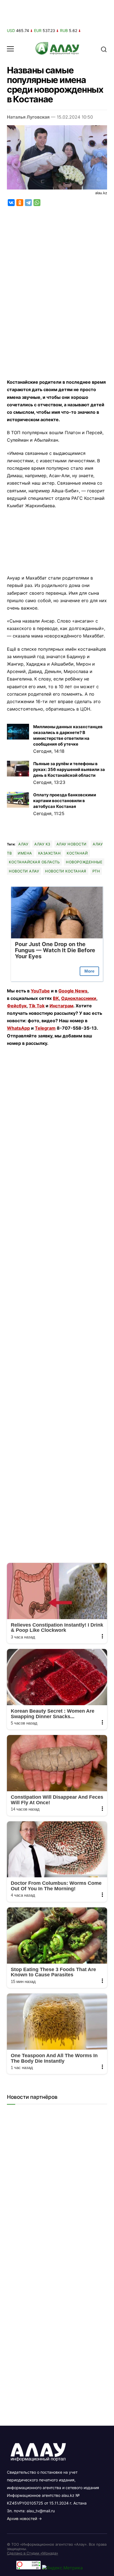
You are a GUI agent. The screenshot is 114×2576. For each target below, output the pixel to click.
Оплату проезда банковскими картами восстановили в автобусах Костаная (65, 801)
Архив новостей (22, 2518)
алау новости (72, 844)
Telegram (45, 1028)
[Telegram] (28, 203)
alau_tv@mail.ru (41, 2511)
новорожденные (84, 862)
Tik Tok (37, 1006)
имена (25, 853)
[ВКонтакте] (11, 203)
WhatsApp (18, 1028)
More (89, 971)
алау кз (42, 844)
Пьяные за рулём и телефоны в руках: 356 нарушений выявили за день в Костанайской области (69, 769)
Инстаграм (61, 1006)
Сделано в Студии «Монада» (33, 2553)
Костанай (77, 853)
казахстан (50, 853)
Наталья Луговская (28, 117)
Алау (23, 844)
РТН (96, 871)
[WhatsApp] (37, 203)
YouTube (40, 991)
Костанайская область (34, 862)
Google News (73, 991)
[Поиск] (104, 49)
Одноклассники (79, 998)
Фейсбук (17, 1006)
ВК (56, 998)
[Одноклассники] (20, 203)
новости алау (24, 871)
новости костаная (66, 871)
